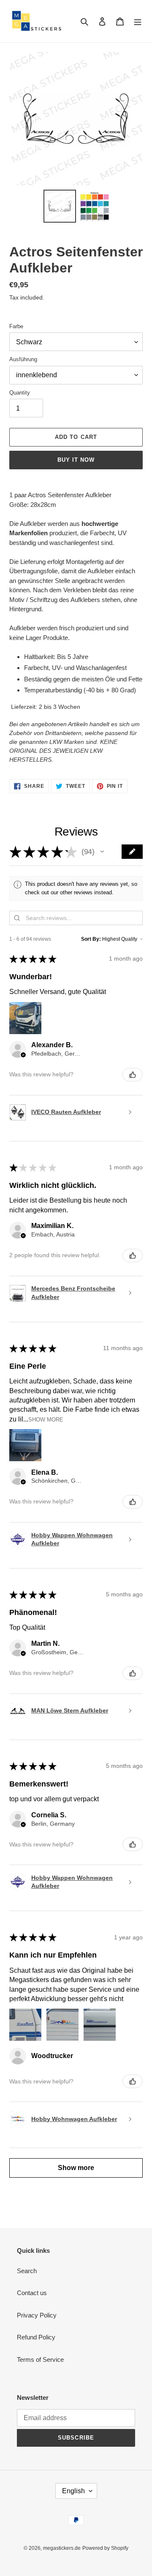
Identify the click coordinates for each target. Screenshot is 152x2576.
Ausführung (23, 359)
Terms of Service (40, 2360)
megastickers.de (62, 2548)
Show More (46, 1419)
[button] (102, 852)
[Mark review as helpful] (133, 1075)
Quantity (20, 393)
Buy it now (76, 460)
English (73, 2491)
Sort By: (91, 939)
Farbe (16, 326)
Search (27, 2271)
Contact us (32, 2293)
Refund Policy (36, 2337)
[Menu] (138, 21)
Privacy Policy (37, 2315)
